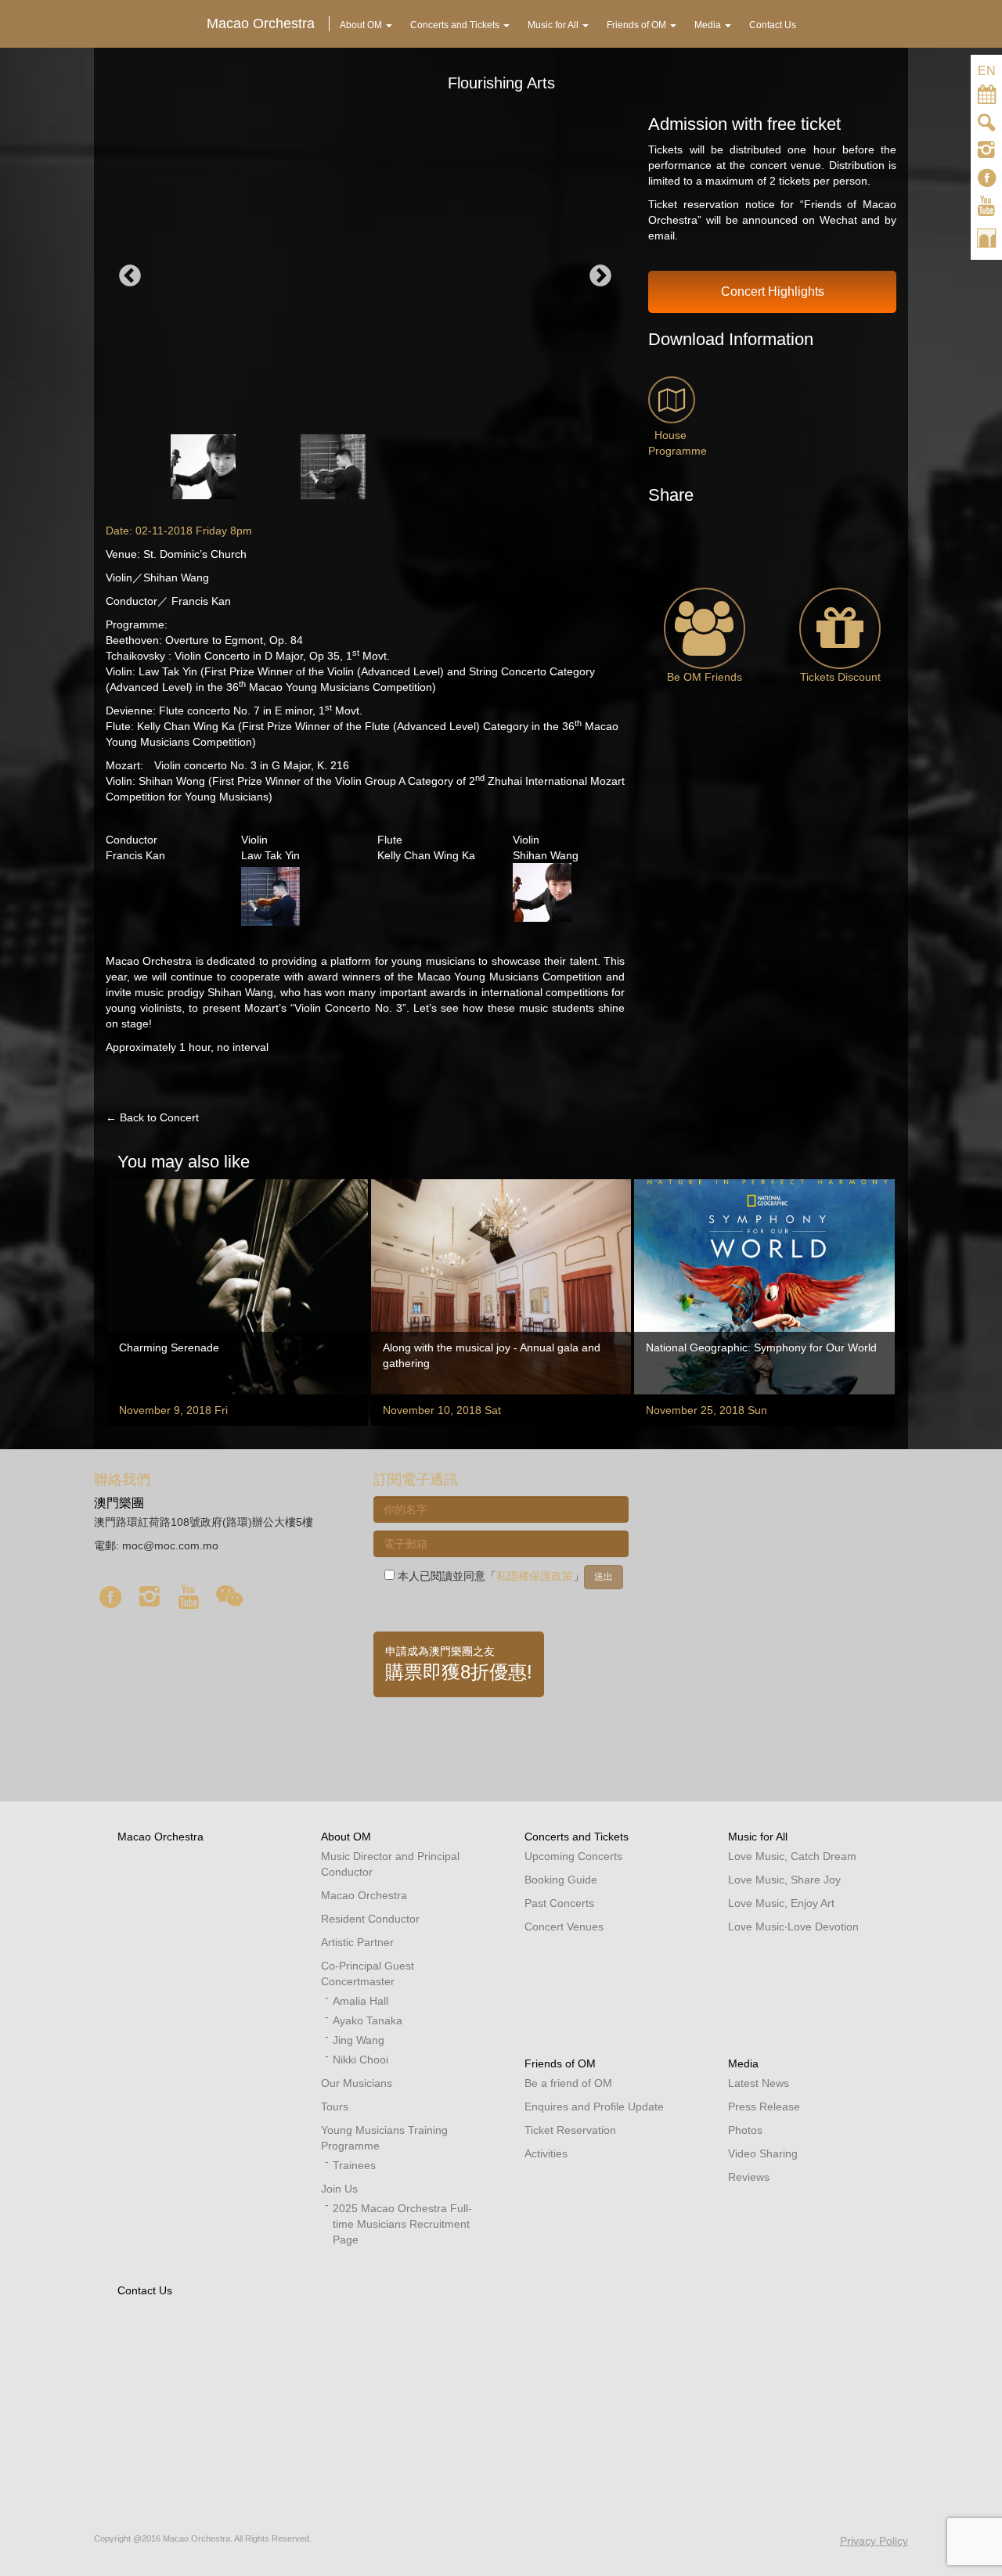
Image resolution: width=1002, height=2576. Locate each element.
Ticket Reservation (570, 2130)
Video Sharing (763, 2153)
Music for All (758, 1837)
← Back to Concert (152, 1117)
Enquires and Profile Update (594, 2106)
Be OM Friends (705, 677)
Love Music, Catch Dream (792, 1856)
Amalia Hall (360, 2001)
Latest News (759, 2083)
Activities (546, 2153)
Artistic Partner (357, 1942)
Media (743, 2063)
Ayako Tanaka (368, 2020)
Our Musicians (357, 2083)
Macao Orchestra (160, 1837)
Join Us (339, 2189)
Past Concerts (559, 1903)
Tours (335, 2106)
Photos (745, 2130)
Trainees (354, 2165)
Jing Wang (359, 2040)
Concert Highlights (773, 291)
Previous (130, 276)
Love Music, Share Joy (784, 1880)
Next (600, 276)
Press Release (764, 2106)
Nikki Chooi (360, 2060)
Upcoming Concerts (573, 1856)
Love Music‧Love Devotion (793, 1927)
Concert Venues (564, 1927)
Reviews (749, 2177)
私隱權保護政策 (535, 1576)
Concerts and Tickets (577, 1837)
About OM (346, 1837)
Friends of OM (560, 2063)
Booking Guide (561, 1880)
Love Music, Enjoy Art (781, 1903)
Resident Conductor (370, 1919)
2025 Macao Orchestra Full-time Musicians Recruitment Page (402, 2224)
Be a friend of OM (568, 2083)
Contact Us (145, 2290)
